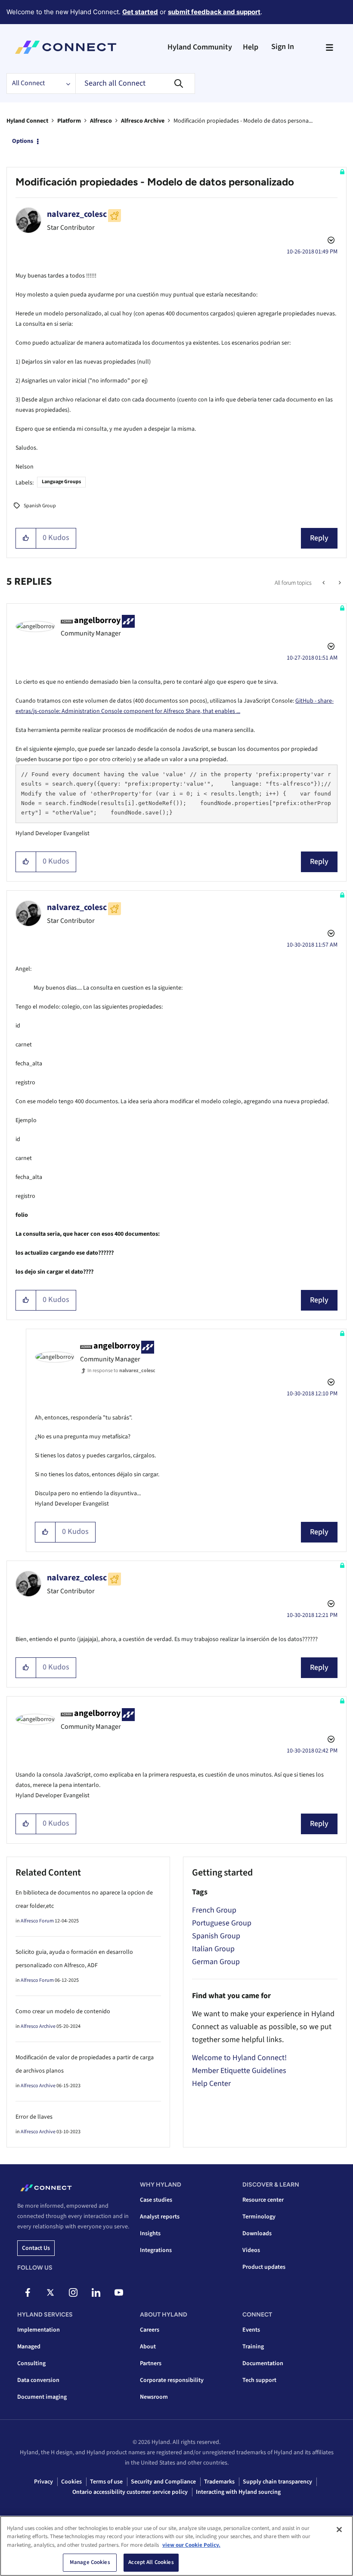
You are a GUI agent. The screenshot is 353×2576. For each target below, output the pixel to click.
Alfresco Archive (143, 121)
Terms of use (106, 2482)
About (148, 2347)
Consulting (31, 2363)
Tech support (259, 2380)
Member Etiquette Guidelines (239, 2071)
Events (251, 2330)
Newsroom (154, 2397)
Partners (151, 2363)
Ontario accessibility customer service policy (130, 2492)
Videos (251, 2250)
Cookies (71, 2482)
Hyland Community (200, 47)
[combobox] (135, 83)
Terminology (259, 2217)
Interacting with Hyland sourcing (238, 2492)
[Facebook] (28, 2292)
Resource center (263, 2200)
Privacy (43, 2482)
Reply (319, 538)
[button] (26, 538)
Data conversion (38, 2380)
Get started (140, 12)
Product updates (264, 2267)
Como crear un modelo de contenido (63, 2011)
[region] (176, 2546)
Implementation (39, 2330)
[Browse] (329, 47)
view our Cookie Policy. (191, 2545)
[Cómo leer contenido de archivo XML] (324, 583)
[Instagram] (73, 2292)
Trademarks (219, 2482)
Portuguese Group (222, 1923)
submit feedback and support (214, 12)
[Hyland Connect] (66, 47)
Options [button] (23, 141)
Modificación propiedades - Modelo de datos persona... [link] (243, 121)
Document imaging (42, 2397)
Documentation (263, 2363)
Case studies (156, 2200)
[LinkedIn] (96, 2292)
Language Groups (61, 482)
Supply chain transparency (277, 2482)
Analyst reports (160, 2217)
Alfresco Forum (37, 1921)
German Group (216, 1962)
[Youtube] (119, 2292)
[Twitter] (50, 2292)
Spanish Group (40, 506)
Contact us (36, 2248)
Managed (29, 2347)
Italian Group (213, 1949)
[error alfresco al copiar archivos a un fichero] (339, 583)
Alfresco (101, 121)
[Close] (339, 2530)
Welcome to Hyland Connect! (239, 2058)
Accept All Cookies (151, 2562)
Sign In (283, 47)
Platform (69, 121)
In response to (121, 1371)
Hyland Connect (27, 121)
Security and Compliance (163, 2482)
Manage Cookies (90, 2562)
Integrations (156, 2250)
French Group (214, 1910)
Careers (150, 2330)
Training (253, 2347)
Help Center (211, 2084)
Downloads (257, 2234)
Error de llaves (34, 2117)
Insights (150, 2234)
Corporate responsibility (172, 2380)
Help (251, 47)
